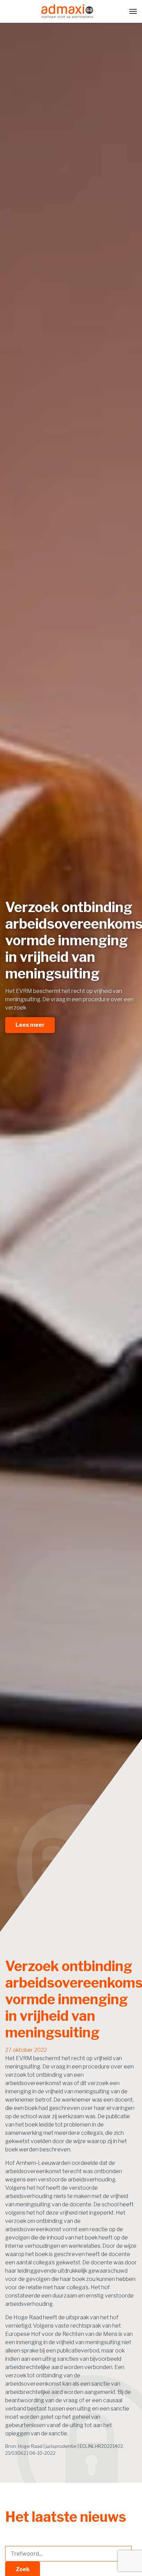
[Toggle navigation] (133, 11)
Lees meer (30, 1025)
